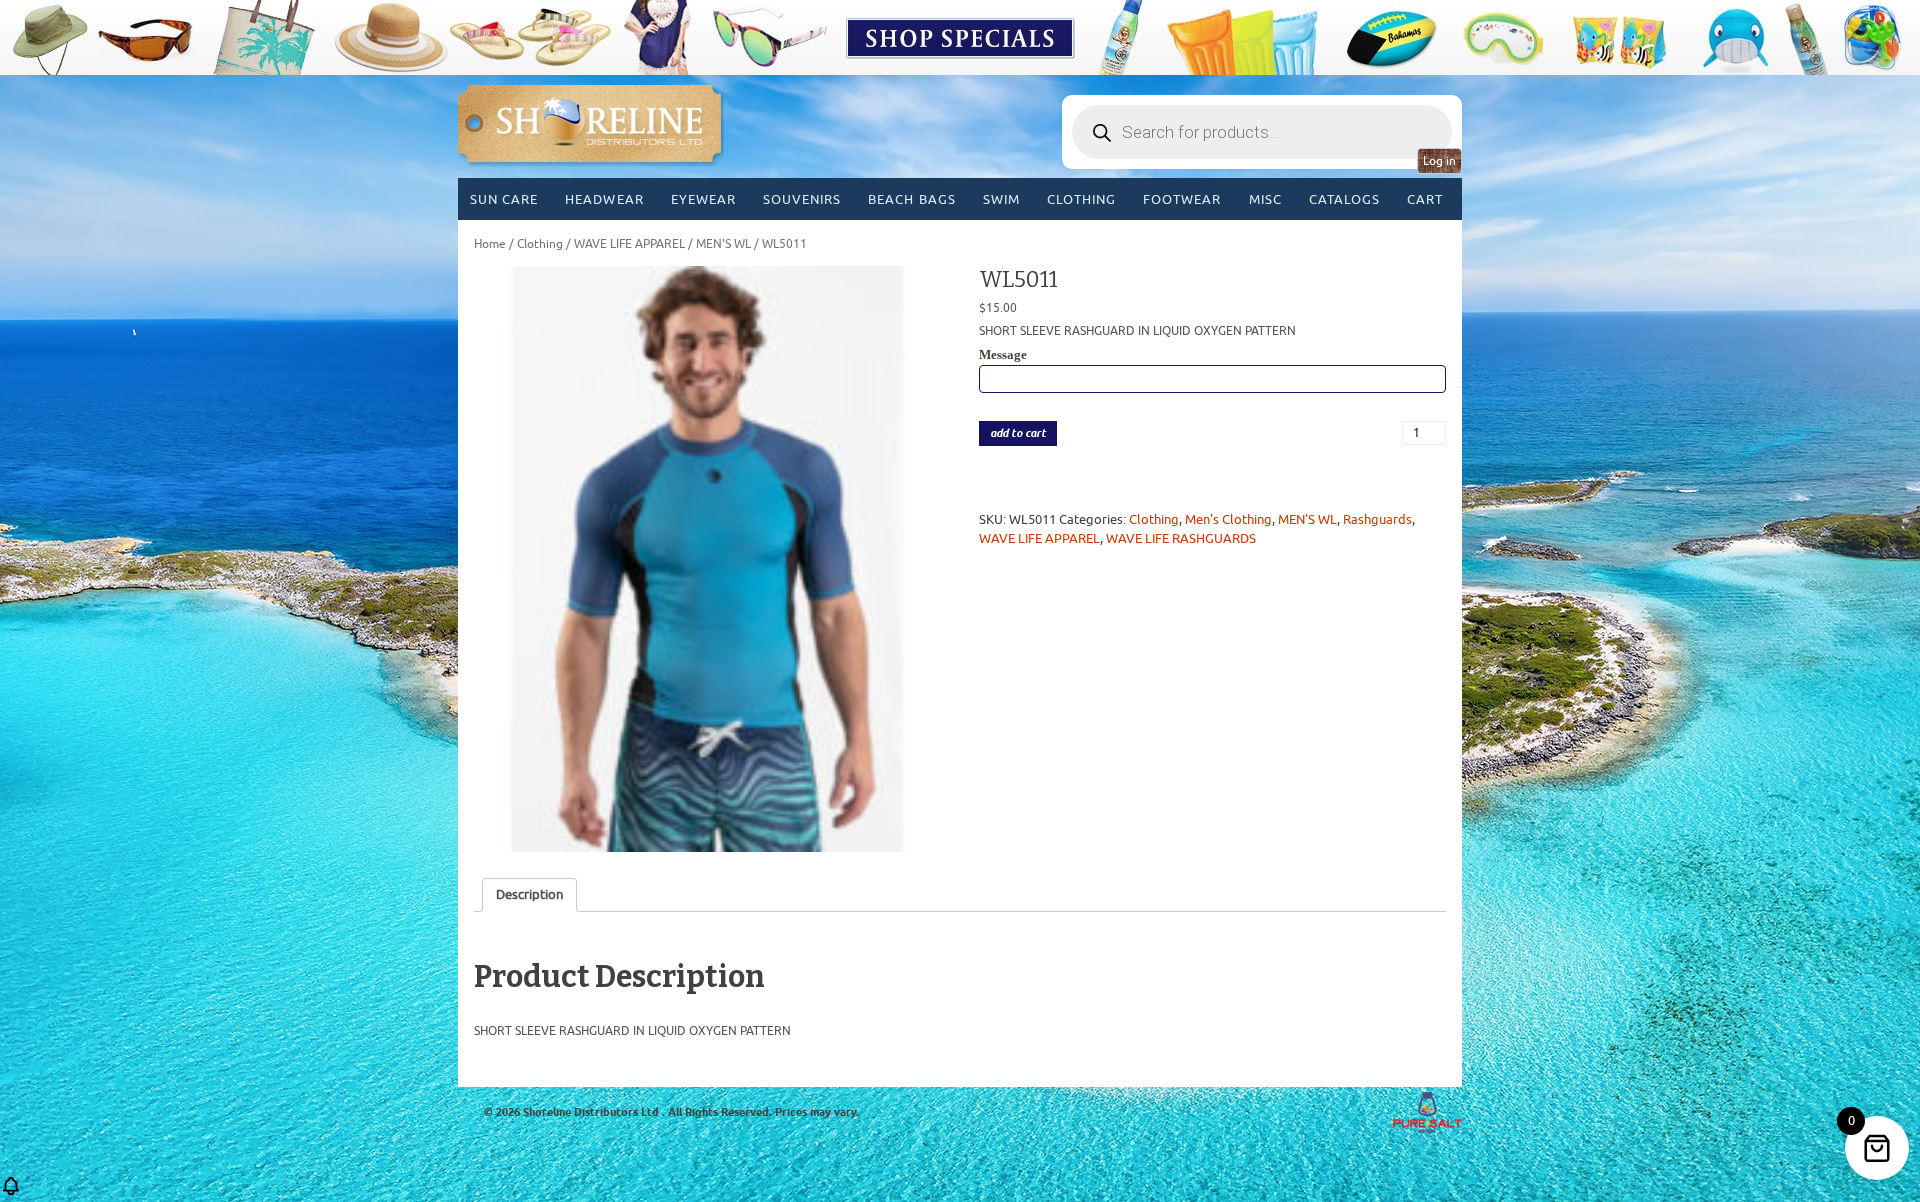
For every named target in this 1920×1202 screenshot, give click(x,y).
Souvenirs (802, 199)
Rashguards (1377, 519)
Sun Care (504, 199)
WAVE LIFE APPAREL (629, 244)
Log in (1439, 161)
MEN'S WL (723, 244)
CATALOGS (1344, 199)
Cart (1425, 199)
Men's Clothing (1228, 519)
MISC (1265, 199)
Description (529, 894)
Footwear (1182, 199)
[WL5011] (707, 559)
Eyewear (703, 199)
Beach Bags (911, 199)
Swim (1001, 199)
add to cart (1018, 433)
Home (490, 244)
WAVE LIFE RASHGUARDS (1181, 538)
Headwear (604, 199)
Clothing (1081, 199)
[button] (11, 1192)
